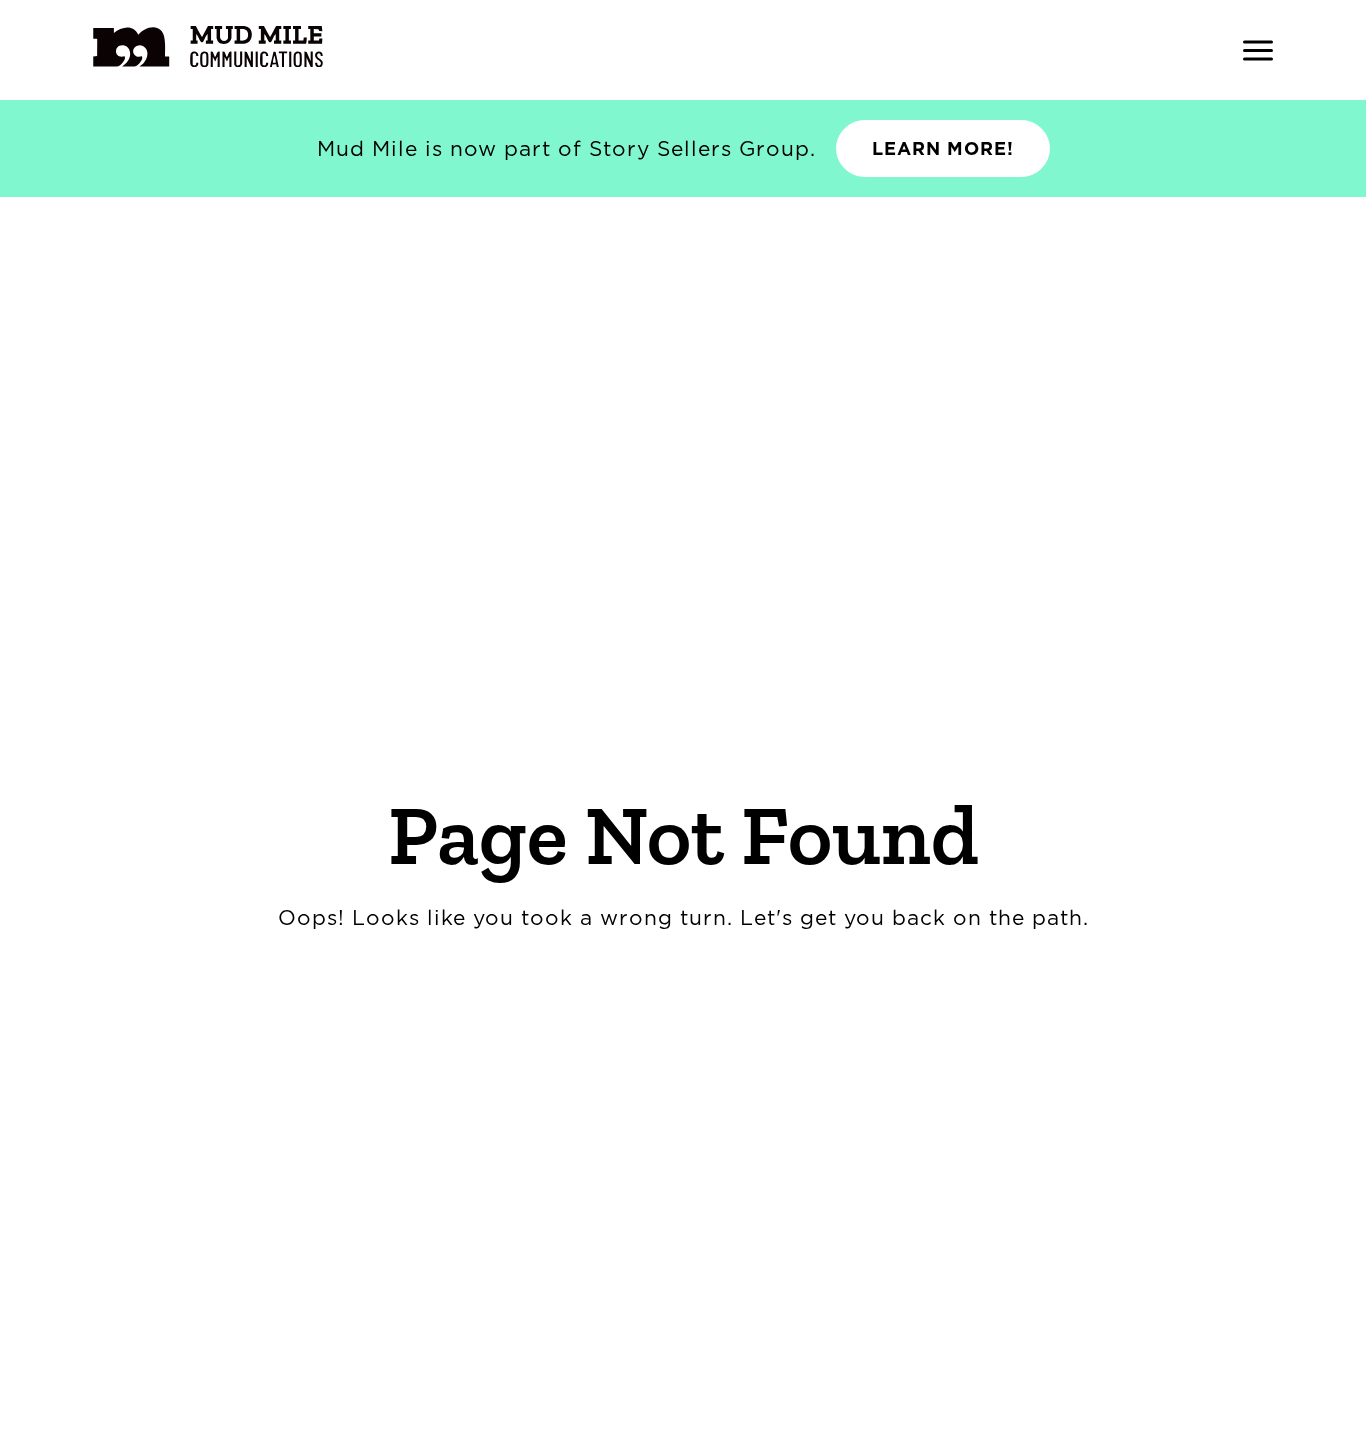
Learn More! (943, 148)
